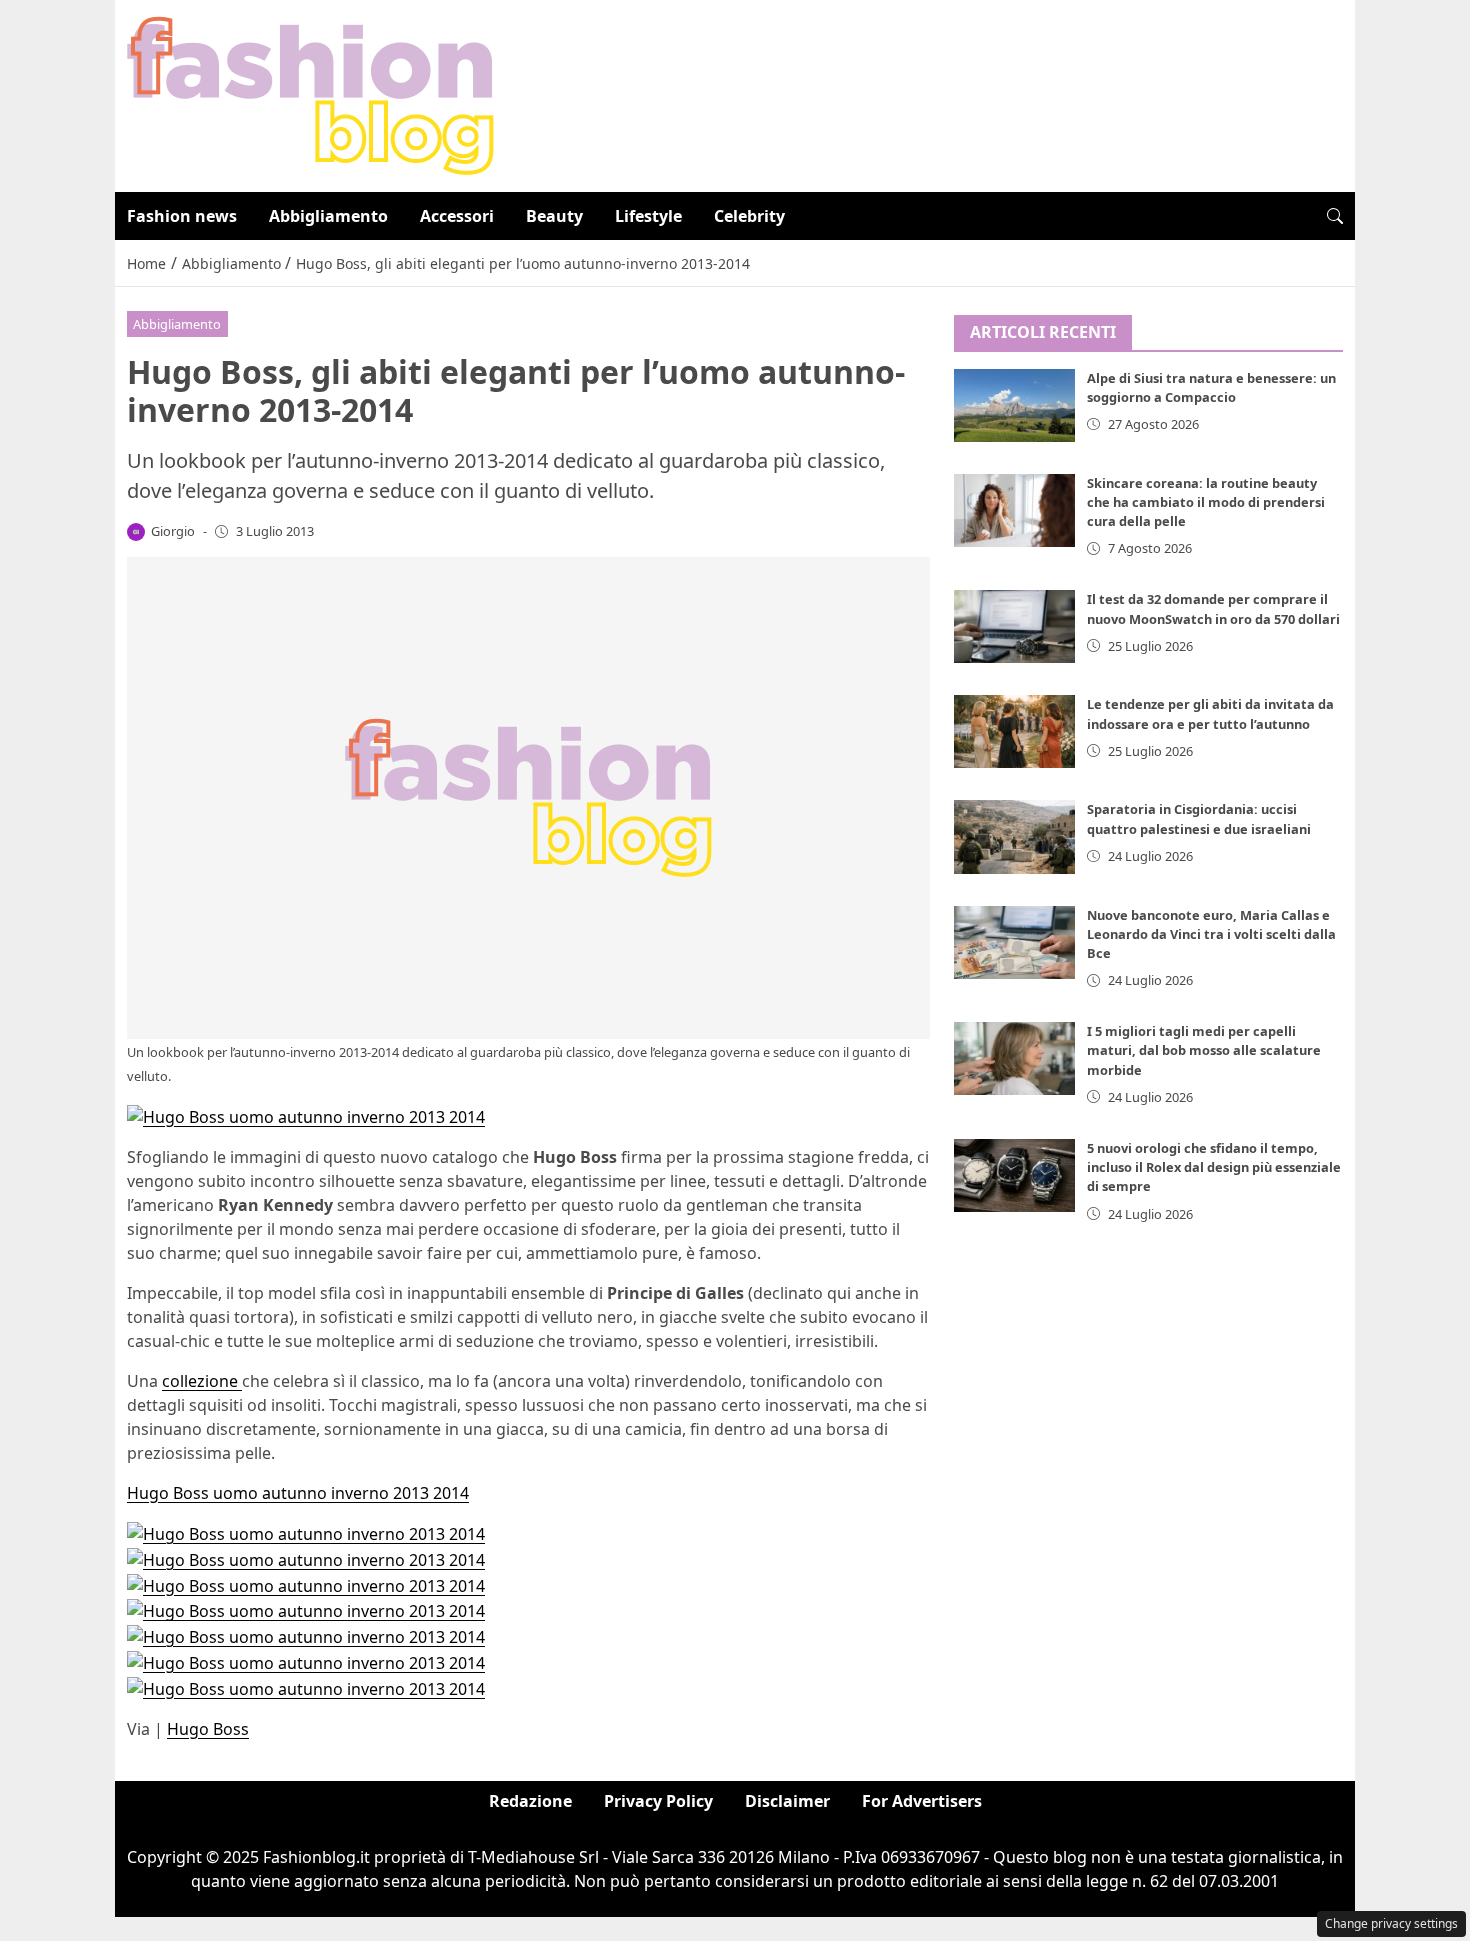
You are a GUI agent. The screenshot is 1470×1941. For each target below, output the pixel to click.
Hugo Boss (208, 1729)
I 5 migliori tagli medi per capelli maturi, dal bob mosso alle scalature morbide (1204, 1050)
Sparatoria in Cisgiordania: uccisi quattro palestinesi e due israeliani (1199, 818)
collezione (202, 1381)
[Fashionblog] (310, 94)
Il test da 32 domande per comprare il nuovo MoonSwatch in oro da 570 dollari (1213, 608)
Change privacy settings (1391, 1923)
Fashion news (182, 216)
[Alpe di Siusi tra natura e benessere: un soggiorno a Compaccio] (1015, 405)
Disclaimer (787, 1801)
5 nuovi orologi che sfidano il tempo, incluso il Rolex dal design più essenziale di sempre (1214, 1167)
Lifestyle (648, 216)
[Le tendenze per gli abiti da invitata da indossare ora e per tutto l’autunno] (1015, 731)
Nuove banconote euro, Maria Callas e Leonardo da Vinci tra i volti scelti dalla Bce (1211, 934)
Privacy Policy (658, 1801)
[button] (1335, 216)
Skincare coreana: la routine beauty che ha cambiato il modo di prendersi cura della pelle (1206, 502)
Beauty (554, 216)
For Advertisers (922, 1801)
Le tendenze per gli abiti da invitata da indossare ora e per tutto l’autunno (1210, 713)
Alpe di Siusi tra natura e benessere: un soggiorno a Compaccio (1211, 387)
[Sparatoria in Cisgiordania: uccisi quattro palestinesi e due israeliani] (1015, 836)
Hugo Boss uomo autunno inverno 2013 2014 (298, 1493)
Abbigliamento (328, 216)
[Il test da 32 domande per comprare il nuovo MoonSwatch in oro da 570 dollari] (1015, 626)
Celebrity (749, 216)
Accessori (457, 216)
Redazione (530, 1801)
